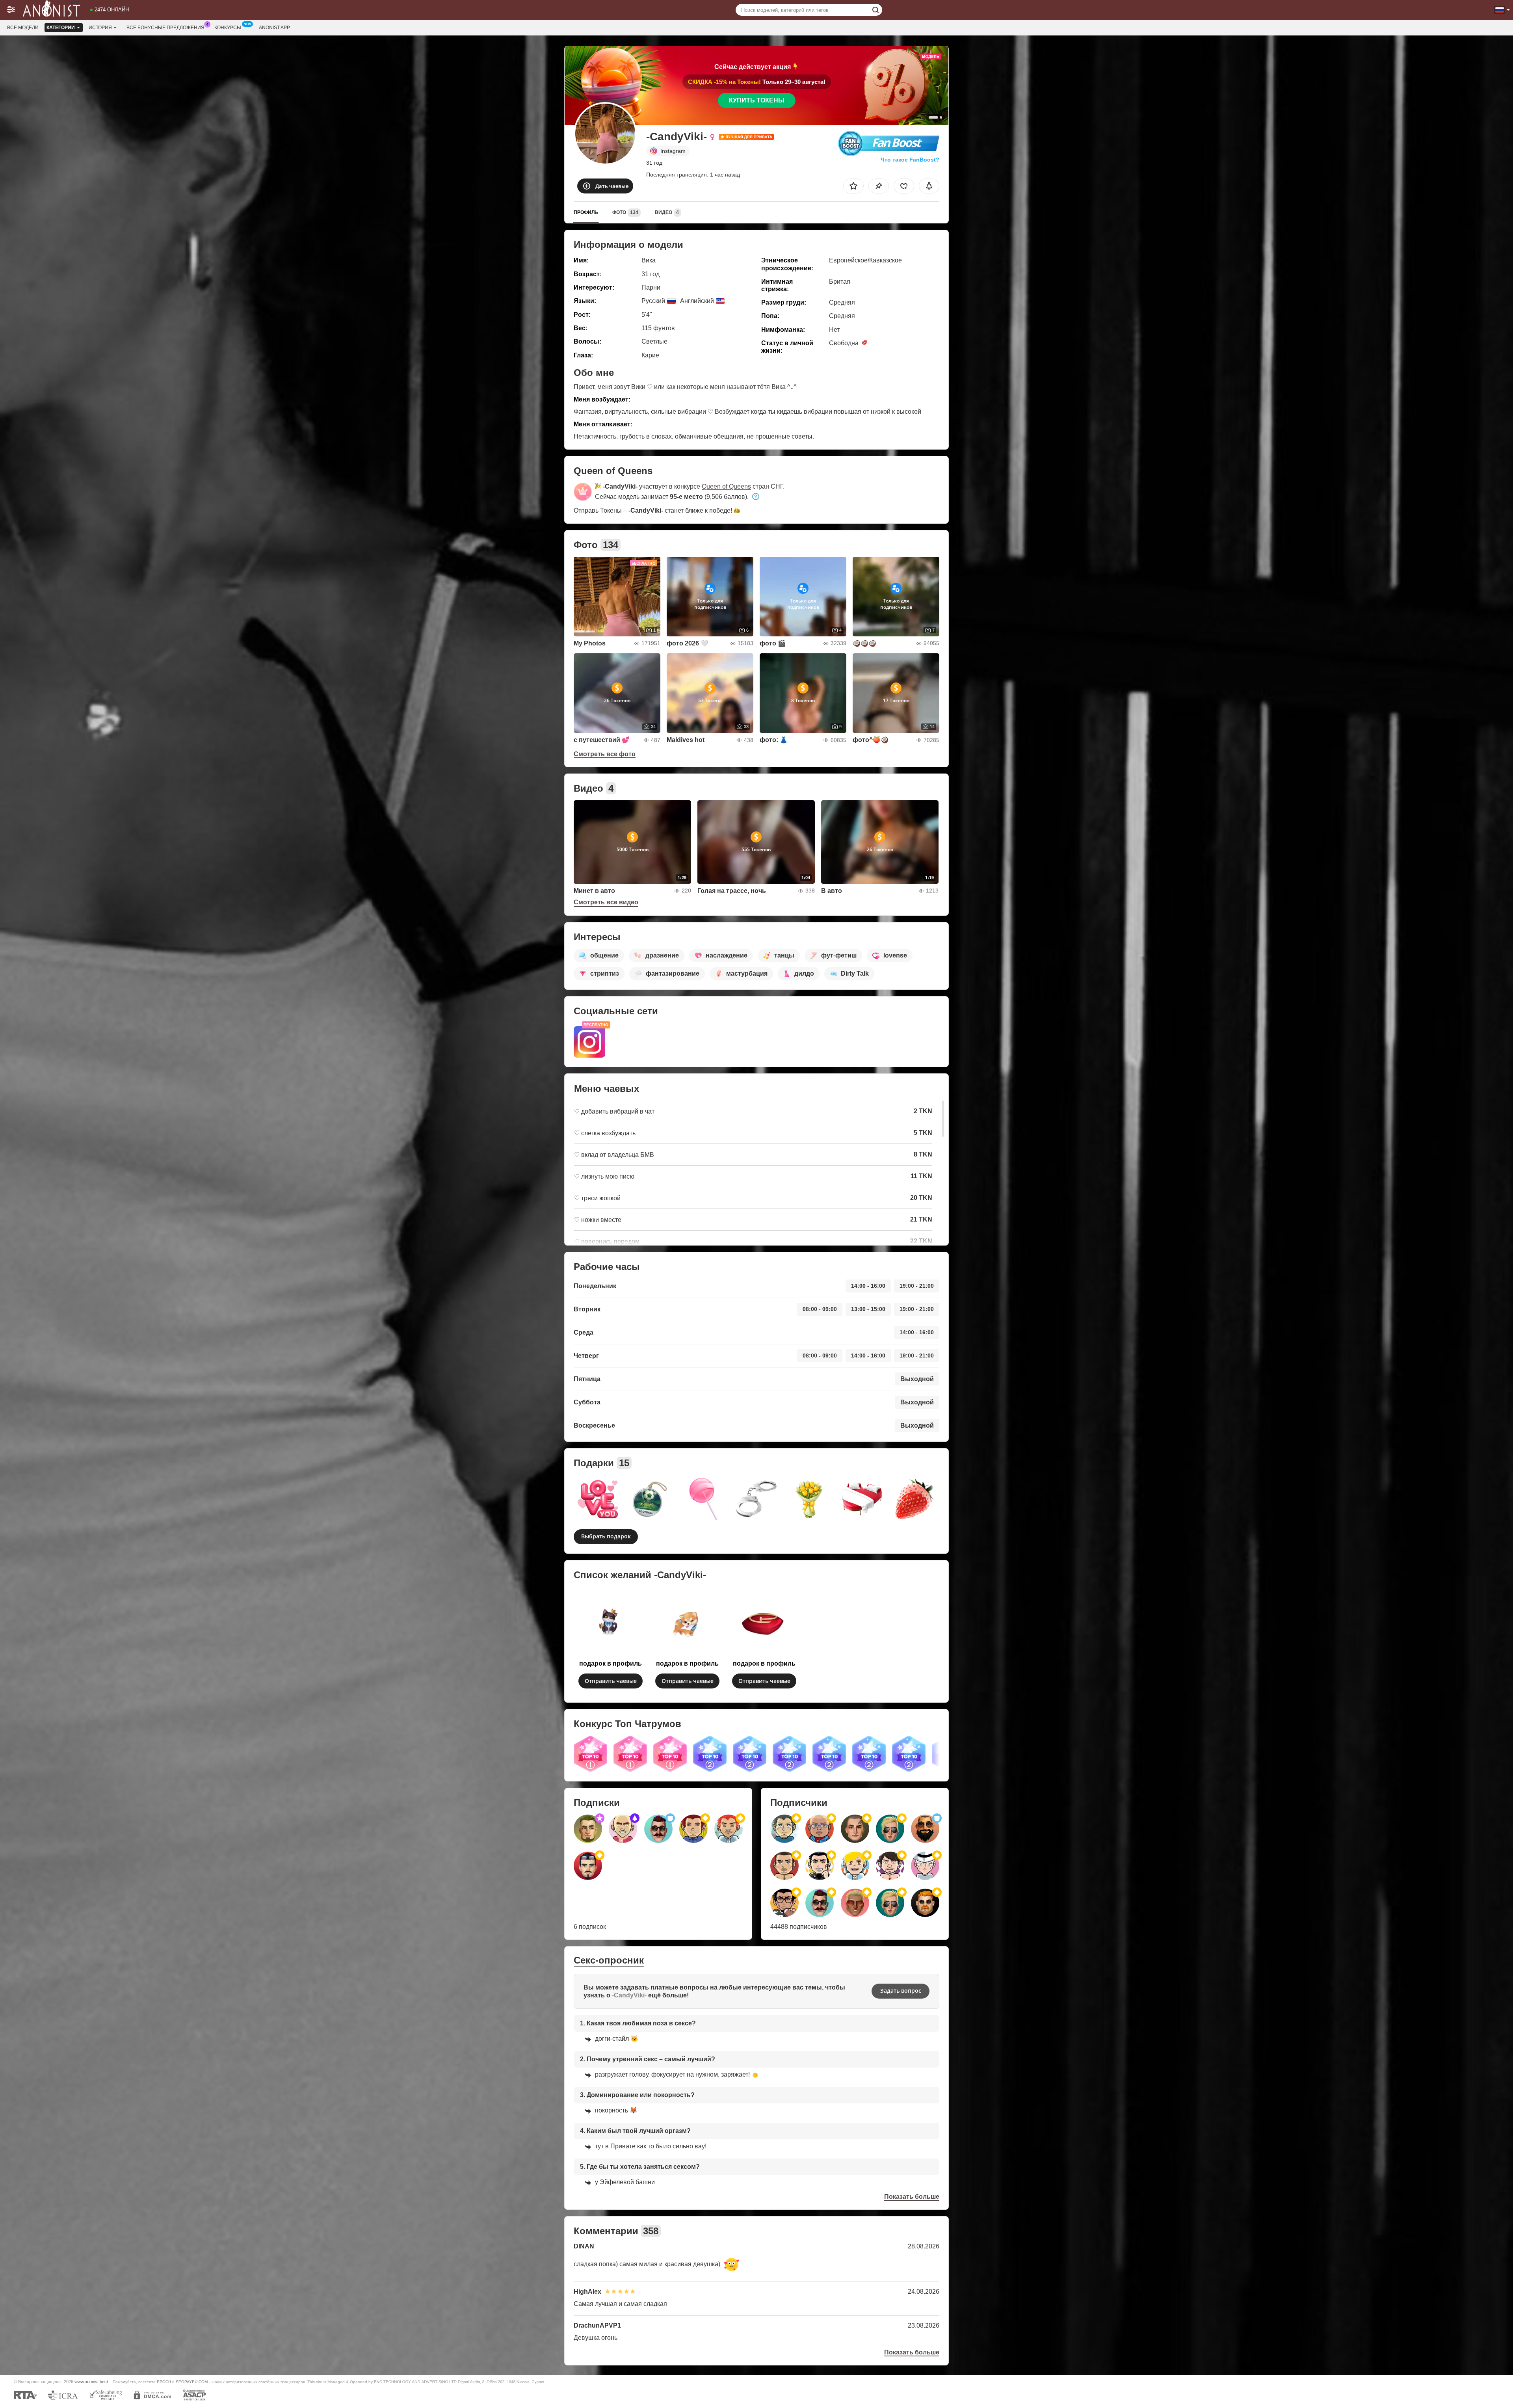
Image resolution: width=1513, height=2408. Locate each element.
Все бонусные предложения (165, 28)
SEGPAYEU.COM (192, 2382)
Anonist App (274, 28)
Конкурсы (228, 28)
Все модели (23, 28)
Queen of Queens (726, 486)
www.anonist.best (91, 2382)
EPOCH (164, 2382)
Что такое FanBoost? (910, 160)
